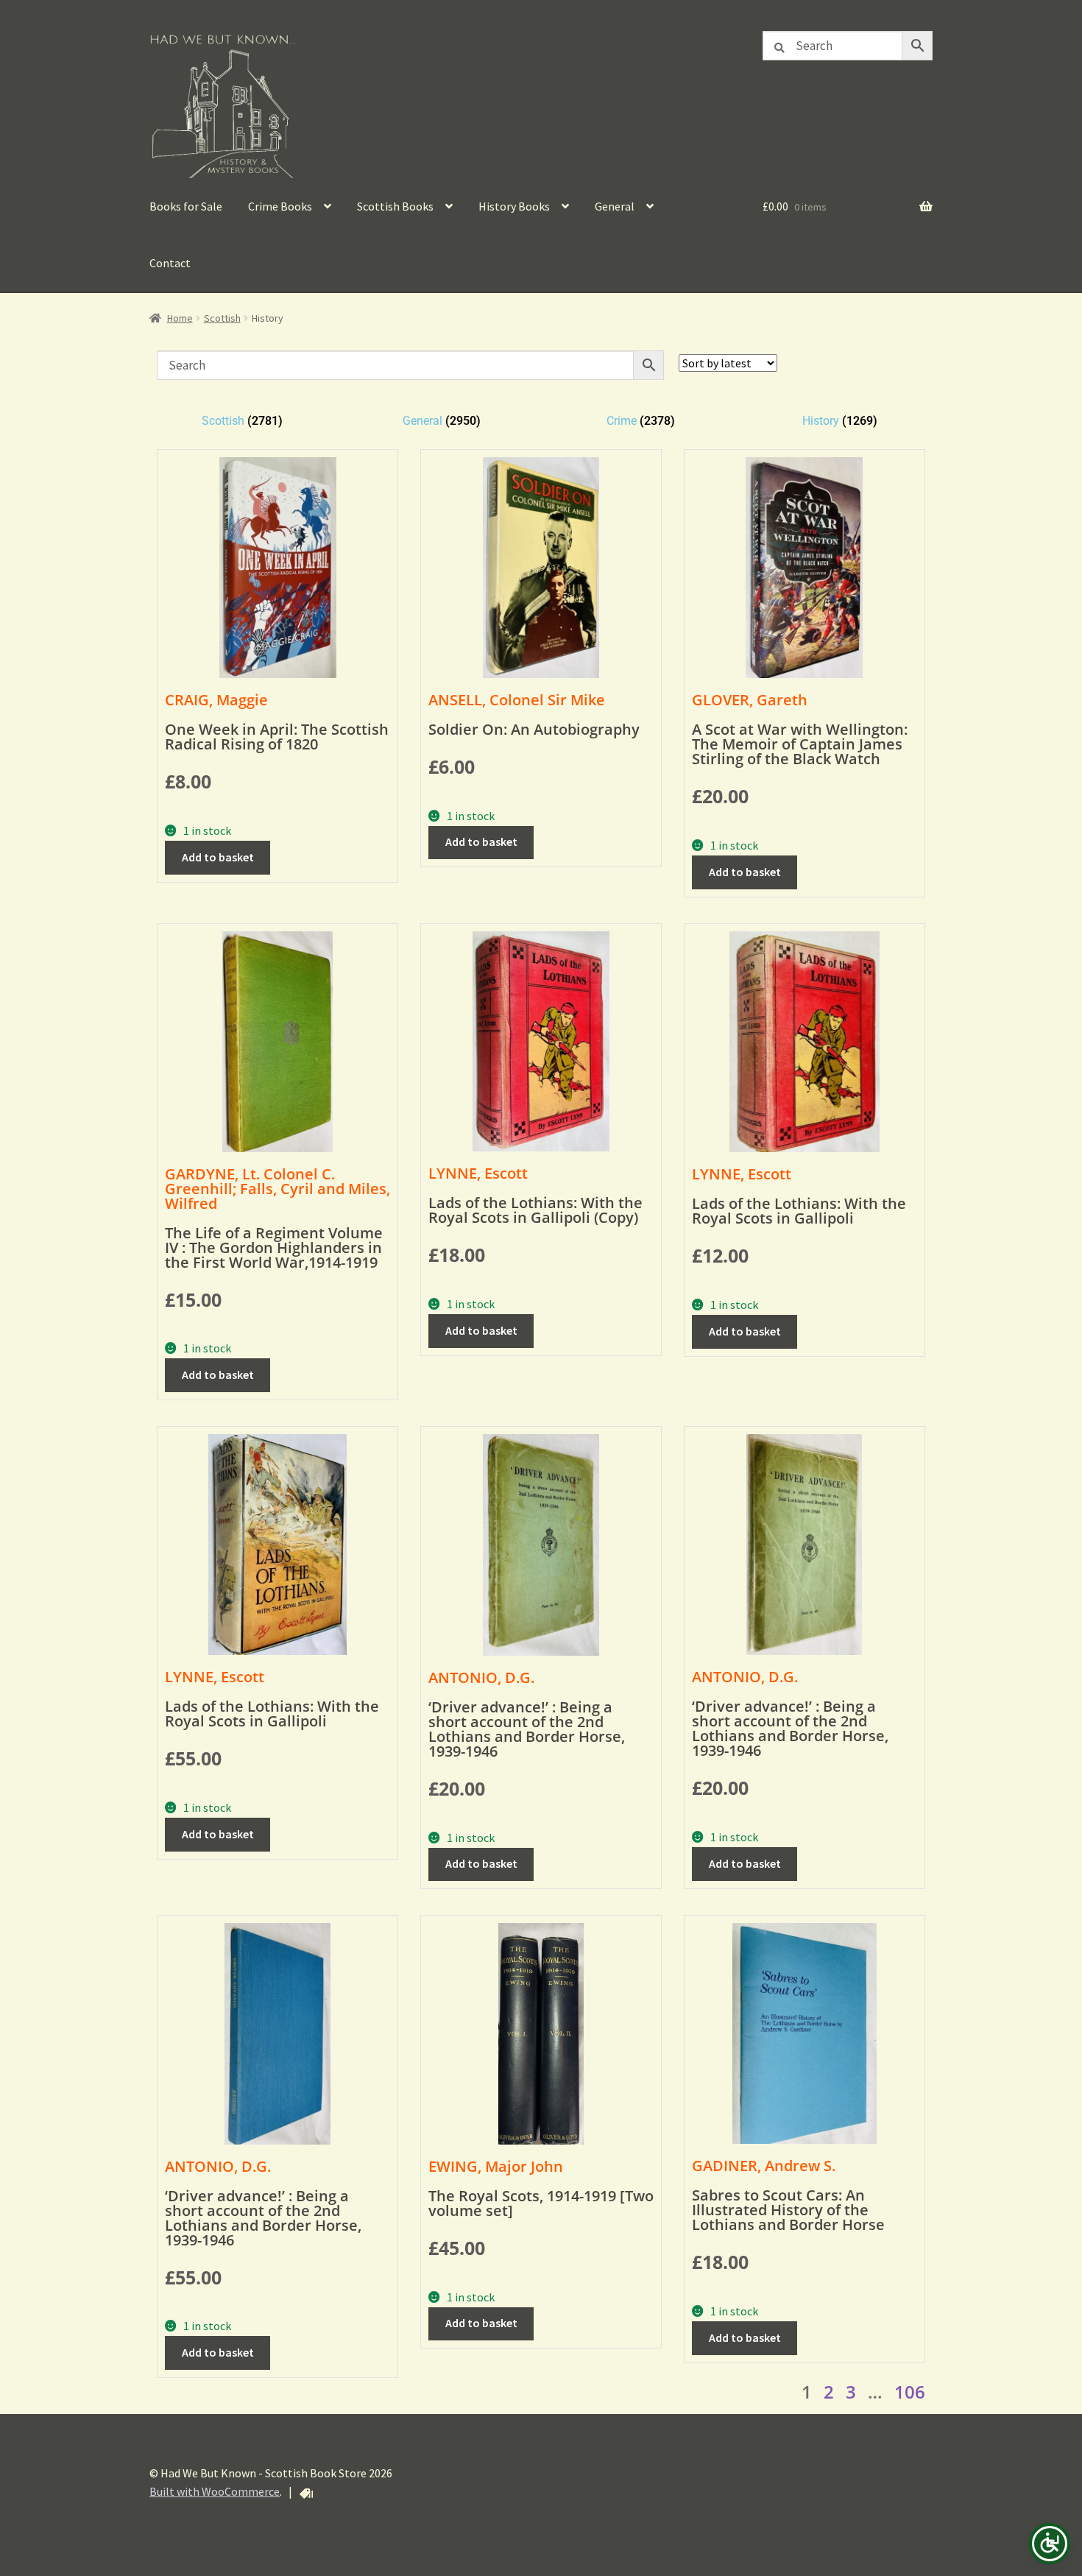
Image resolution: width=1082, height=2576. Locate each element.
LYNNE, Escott (478, 1173)
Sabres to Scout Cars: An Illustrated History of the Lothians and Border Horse (788, 2210)
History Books (514, 206)
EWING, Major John (496, 2166)
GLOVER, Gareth (750, 700)
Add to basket (218, 857)
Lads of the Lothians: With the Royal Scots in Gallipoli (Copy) (535, 1210)
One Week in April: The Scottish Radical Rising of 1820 (277, 737)
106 (910, 2392)
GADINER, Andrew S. (764, 2166)
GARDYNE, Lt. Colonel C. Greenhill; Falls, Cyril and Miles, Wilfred (277, 1189)
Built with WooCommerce (215, 2491)
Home (180, 318)
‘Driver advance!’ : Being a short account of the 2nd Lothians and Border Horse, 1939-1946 (527, 1729)
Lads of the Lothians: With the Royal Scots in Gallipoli (799, 1211)
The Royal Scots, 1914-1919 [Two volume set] (541, 2203)
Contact (170, 263)
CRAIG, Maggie (216, 700)
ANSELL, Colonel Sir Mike (517, 700)
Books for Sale (186, 206)
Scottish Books (395, 206)
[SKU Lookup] (306, 2494)
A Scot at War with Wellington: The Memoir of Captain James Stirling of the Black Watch (800, 744)
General (615, 206)
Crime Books (280, 206)
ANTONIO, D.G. (481, 1677)
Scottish (222, 318)
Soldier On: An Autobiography (534, 729)
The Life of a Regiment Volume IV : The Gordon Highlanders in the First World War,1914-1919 (274, 1248)
